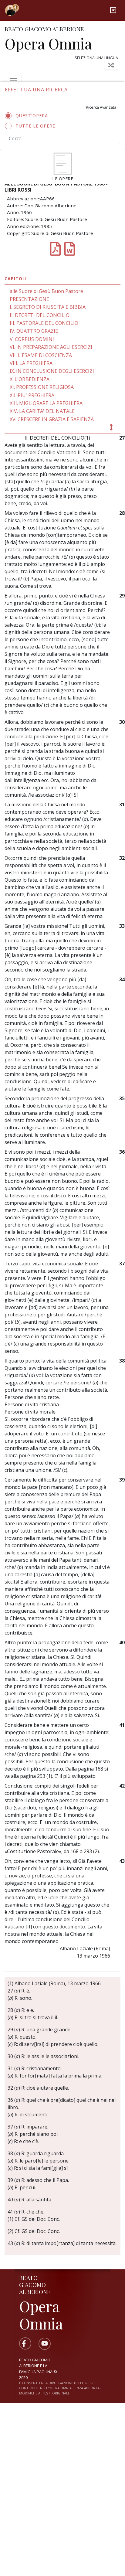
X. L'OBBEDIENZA (30, 379)
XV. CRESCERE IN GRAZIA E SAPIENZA (52, 419)
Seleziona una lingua (96, 58)
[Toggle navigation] (113, 10)
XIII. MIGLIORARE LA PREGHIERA (46, 403)
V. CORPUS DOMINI (32, 339)
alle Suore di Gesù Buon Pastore (46, 291)
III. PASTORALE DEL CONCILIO (44, 323)
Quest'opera (32, 116)
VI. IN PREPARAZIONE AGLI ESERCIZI (51, 347)
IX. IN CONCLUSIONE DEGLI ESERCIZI (52, 371)
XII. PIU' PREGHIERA (32, 395)
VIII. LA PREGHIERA (31, 363)
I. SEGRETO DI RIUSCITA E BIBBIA (48, 307)
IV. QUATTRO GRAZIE (34, 331)
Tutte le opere (35, 126)
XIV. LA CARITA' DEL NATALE (42, 411)
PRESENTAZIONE (29, 299)
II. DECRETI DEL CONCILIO (40, 315)
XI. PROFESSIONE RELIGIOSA (42, 387)
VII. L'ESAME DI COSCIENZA (41, 355)
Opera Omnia (48, 43)
